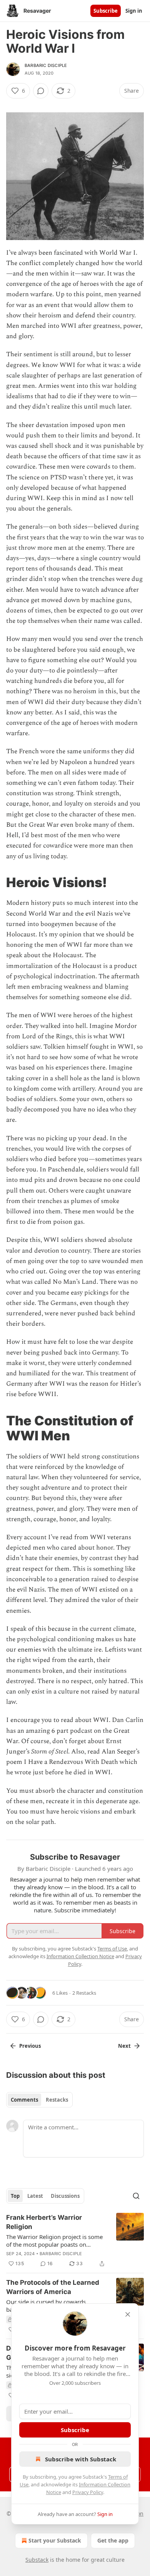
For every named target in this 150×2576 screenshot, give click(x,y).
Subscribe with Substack (81, 2459)
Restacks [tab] (57, 2100)
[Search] (136, 2196)
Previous (30, 2046)
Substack (37, 2560)
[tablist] (39, 2100)
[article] (75, 2241)
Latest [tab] (35, 2196)
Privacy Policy (88, 2492)
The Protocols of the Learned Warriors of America (53, 2287)
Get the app (113, 2540)
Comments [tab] (24, 2100)
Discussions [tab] (65, 2196)
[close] (128, 2314)
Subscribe (106, 11)
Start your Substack (55, 2540)
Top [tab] (15, 2196)
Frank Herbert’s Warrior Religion (44, 2222)
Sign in (134, 11)
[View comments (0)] (41, 91)
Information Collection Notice (80, 1956)
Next (124, 2046)
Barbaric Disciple (46, 65)
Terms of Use (112, 1949)
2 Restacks (84, 1993)
